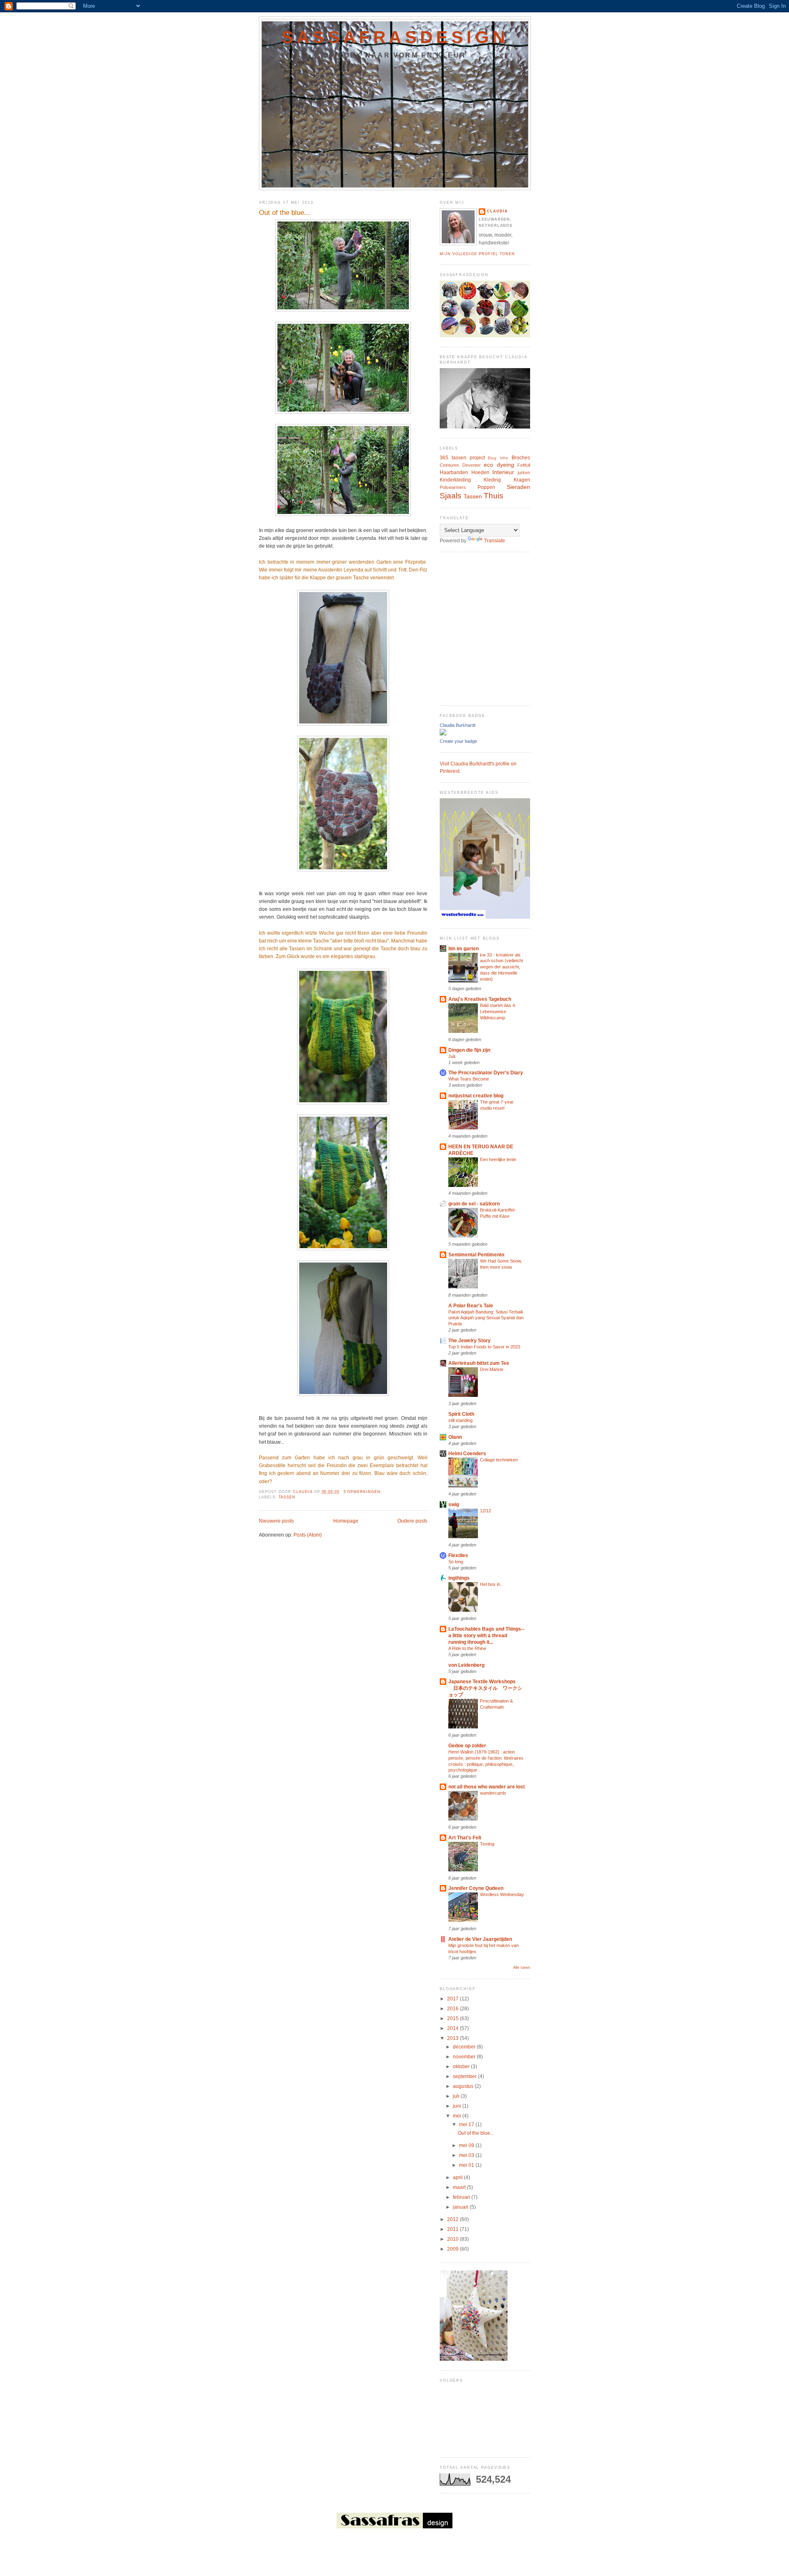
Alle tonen (522, 1968)
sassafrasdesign (395, 37)
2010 (453, 2239)
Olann (455, 1437)
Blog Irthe (498, 458)
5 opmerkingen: (364, 1492)
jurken (524, 472)
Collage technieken (499, 1460)
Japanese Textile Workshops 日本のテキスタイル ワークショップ (485, 1688)
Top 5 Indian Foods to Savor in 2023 (484, 1347)
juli (457, 2096)
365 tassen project (462, 458)
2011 (453, 2229)
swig (454, 1505)
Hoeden (480, 472)
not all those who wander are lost (487, 1787)
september (465, 2076)
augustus (464, 2086)
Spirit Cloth (461, 1414)
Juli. (452, 1056)
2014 (453, 2028)
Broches (521, 458)
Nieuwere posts (276, 1521)
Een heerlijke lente (498, 1159)
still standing (460, 1420)
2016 (453, 2009)
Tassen (287, 1497)
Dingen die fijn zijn (469, 1050)
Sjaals (451, 496)
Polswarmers (453, 487)
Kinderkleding (455, 480)
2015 (453, 2018)
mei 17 (467, 2124)
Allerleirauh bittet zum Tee (479, 1363)
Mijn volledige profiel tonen (477, 254)
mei (458, 2116)
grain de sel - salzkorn (474, 1204)
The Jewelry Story (469, 1341)
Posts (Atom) (308, 1535)
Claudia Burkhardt (458, 725)
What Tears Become (469, 1079)
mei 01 (467, 2165)
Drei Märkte (492, 1369)
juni (458, 2106)
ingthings (459, 1578)
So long (456, 1562)
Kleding (492, 480)
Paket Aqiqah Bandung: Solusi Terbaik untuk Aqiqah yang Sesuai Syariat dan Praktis (486, 1318)
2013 (453, 2038)
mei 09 (467, 2145)
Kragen (522, 480)
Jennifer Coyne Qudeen (476, 1888)
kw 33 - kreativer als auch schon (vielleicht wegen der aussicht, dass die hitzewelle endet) (502, 967)
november (465, 2057)
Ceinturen (449, 465)
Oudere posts (412, 1521)
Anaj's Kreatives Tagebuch (480, 999)
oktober (462, 2067)
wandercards (493, 1793)
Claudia (497, 211)
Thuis (494, 496)
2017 (453, 1999)
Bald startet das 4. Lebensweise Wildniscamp (498, 1012)
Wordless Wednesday (502, 1894)
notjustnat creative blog (476, 1096)
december (465, 2047)
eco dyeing (499, 465)
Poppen (486, 487)
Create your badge (458, 741)
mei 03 (467, 2155)
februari (462, 2197)
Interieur (503, 472)
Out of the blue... (285, 213)
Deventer (472, 465)
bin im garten (464, 949)
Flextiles (458, 1555)
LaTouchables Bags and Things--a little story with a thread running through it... (486, 1636)
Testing (487, 1844)
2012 (453, 2219)
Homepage (346, 1521)
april (458, 2177)
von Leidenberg (466, 1665)
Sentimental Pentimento (476, 1255)
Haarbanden (454, 472)
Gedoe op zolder (467, 1746)
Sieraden (518, 487)
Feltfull (524, 465)
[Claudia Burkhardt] (443, 734)
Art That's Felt (465, 1838)
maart (460, 2187)
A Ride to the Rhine (467, 1648)
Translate (495, 541)
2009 (453, 2249)
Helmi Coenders (467, 1454)
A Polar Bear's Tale (471, 1306)
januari (461, 2207)
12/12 (486, 1511)
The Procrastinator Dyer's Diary (486, 1073)
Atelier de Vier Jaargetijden (480, 1939)
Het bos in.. (491, 1584)
